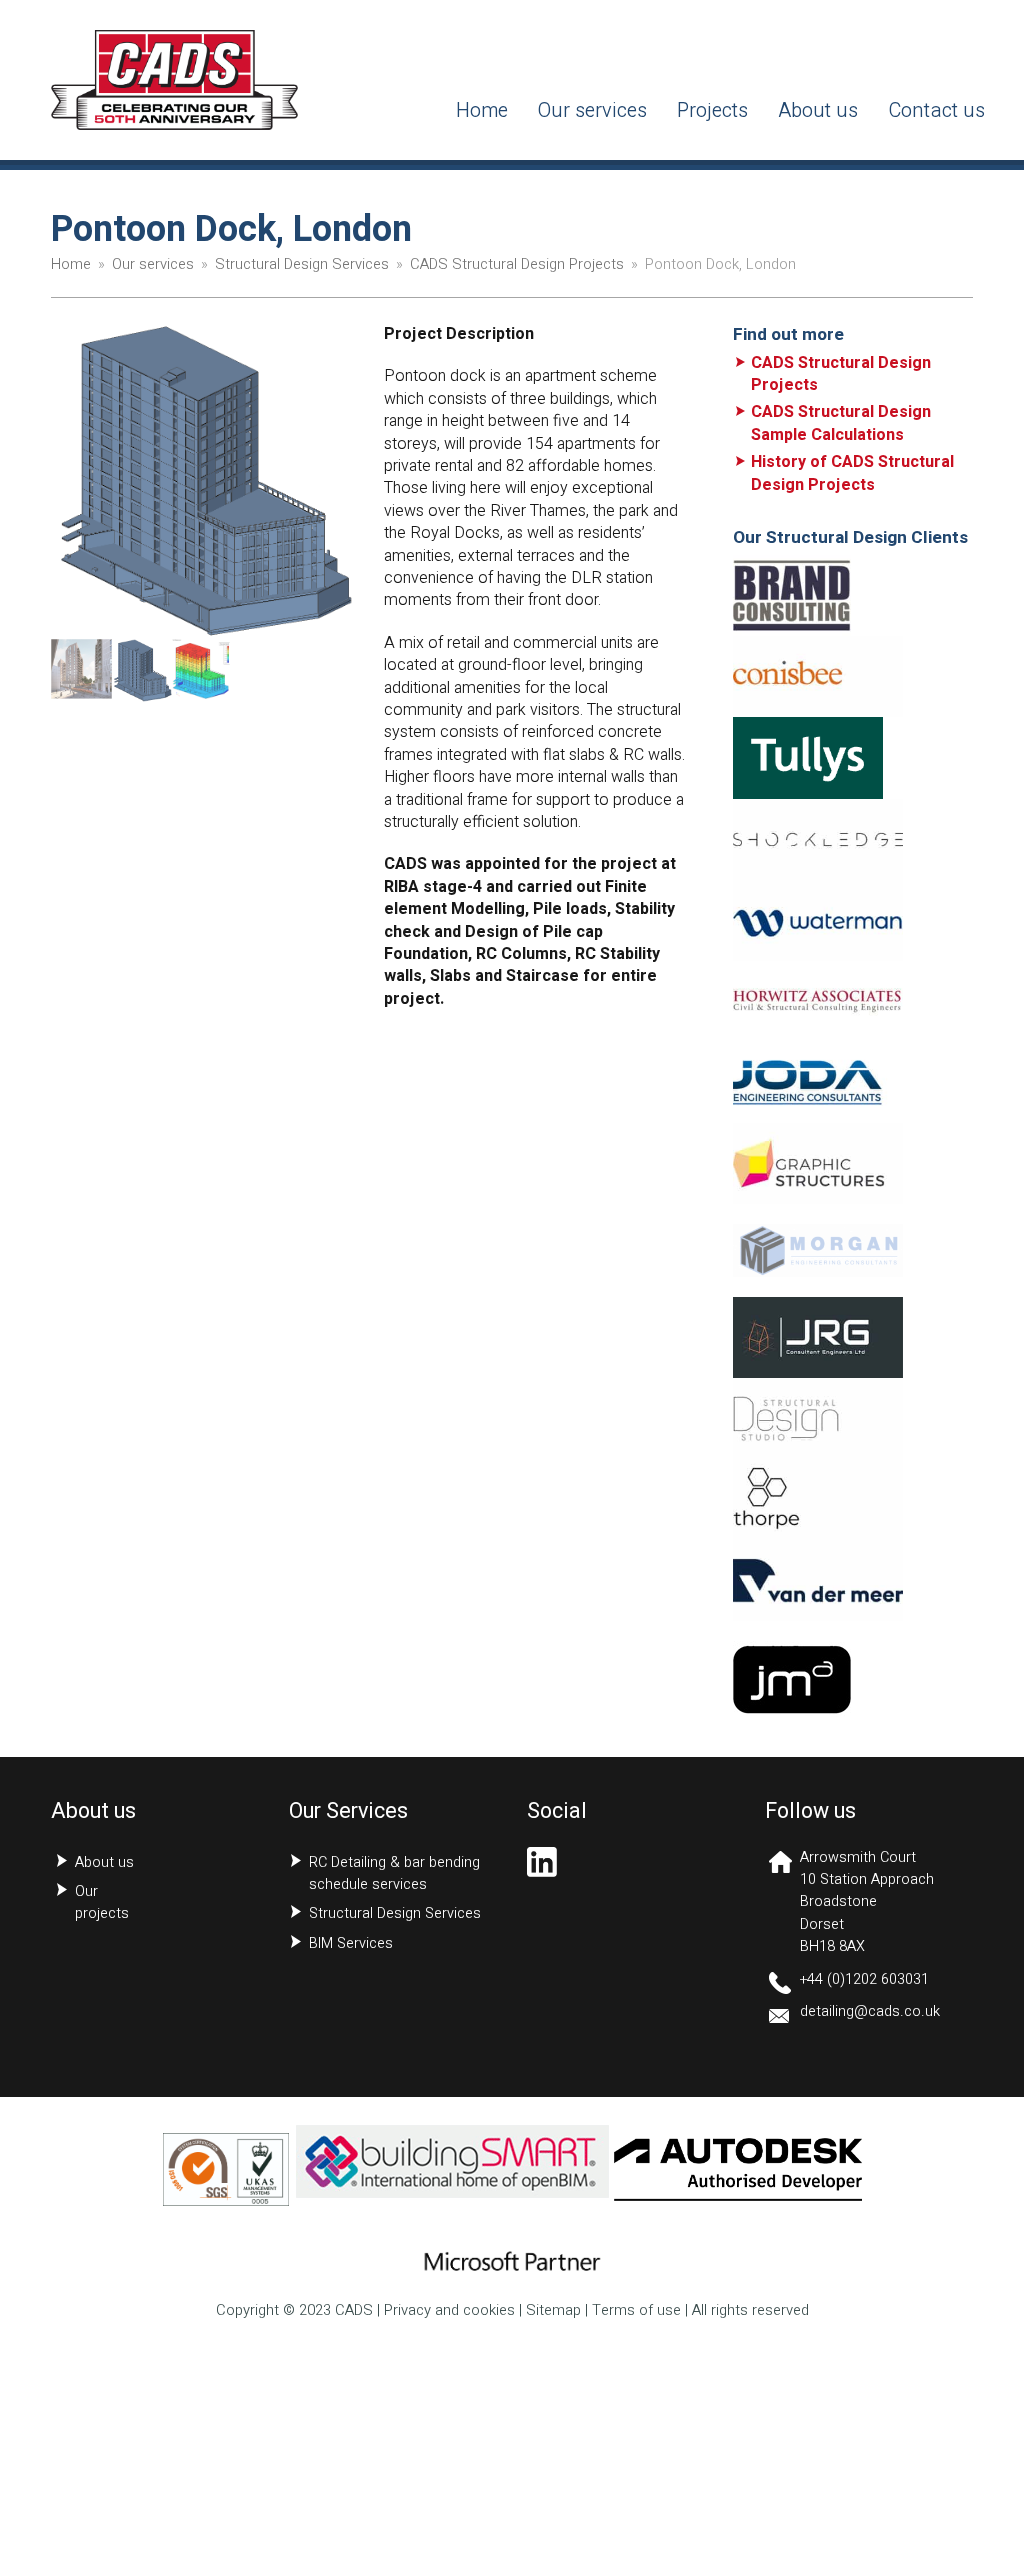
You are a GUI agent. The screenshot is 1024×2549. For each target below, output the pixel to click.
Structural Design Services (395, 1913)
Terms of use (636, 2310)
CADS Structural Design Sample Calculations (841, 423)
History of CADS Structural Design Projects (852, 473)
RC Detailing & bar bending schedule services (394, 1873)
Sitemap (553, 2310)
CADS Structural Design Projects (841, 374)
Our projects (102, 1902)
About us (104, 1862)
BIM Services (351, 1943)
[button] (68, 481)
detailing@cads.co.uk (870, 2011)
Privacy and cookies (449, 2310)
